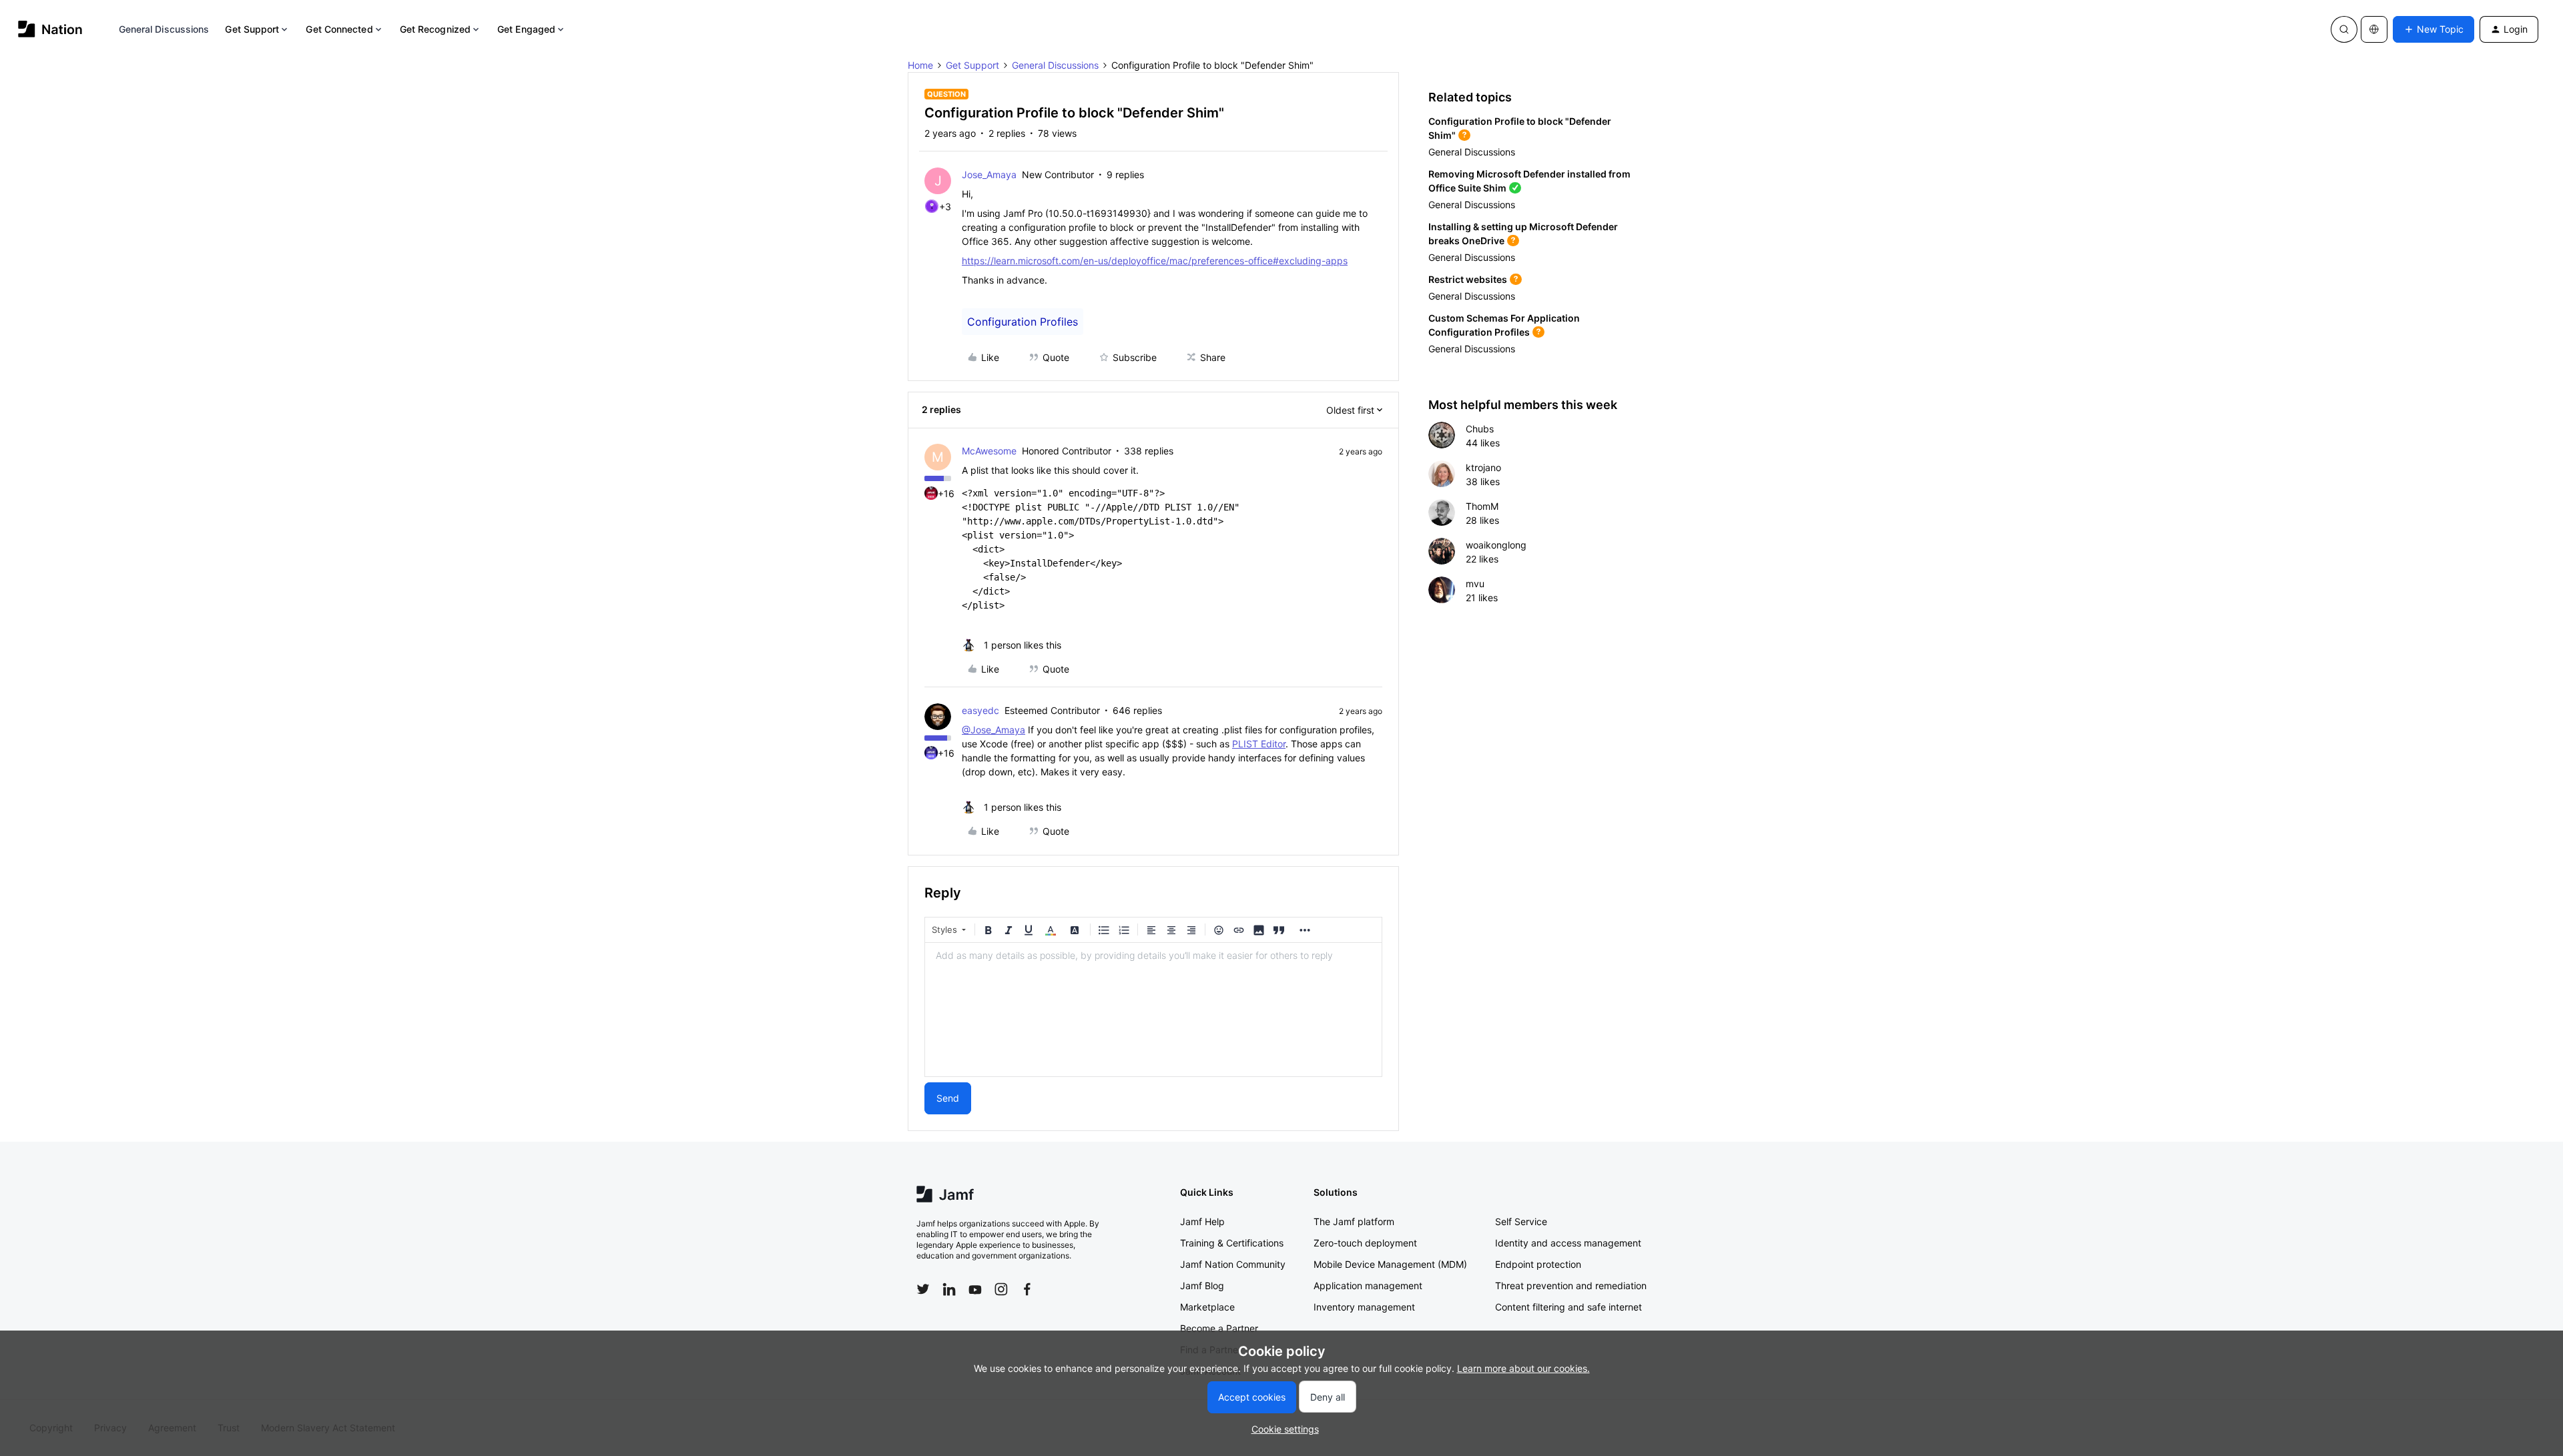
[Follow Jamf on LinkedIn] (949, 1289)
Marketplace (1207, 1307)
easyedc (980, 710)
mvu (1475, 584)
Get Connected (339, 29)
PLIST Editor (1259, 744)
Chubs (1480, 429)
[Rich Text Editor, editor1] (1153, 1010)
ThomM (1482, 506)
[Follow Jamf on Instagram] (1001, 1289)
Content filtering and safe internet (1569, 1307)
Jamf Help (1202, 1221)
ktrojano (1483, 467)
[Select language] (2374, 29)
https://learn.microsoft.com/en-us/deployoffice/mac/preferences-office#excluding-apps (1155, 261)
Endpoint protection (1538, 1264)
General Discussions (164, 29)
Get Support (252, 29)
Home (920, 65)
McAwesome (989, 451)
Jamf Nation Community (1233, 1264)
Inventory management (1364, 1307)
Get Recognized (435, 29)
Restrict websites (1468, 279)
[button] (2434, 29)
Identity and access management (1568, 1243)
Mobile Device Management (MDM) (1390, 1264)
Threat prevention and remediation (1571, 1286)
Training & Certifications (1232, 1243)
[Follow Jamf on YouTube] (975, 1289)
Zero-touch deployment (1365, 1243)
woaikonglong (1496, 545)
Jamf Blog (1202, 1286)
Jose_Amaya (989, 174)
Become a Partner (1219, 1328)
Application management (1368, 1286)
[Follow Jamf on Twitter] (923, 1289)
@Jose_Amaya (993, 730)
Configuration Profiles (1023, 322)
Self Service (1521, 1221)
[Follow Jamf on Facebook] (1027, 1289)
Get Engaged (526, 29)
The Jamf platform (1354, 1221)
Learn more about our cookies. (1523, 1368)
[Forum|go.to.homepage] (50, 29)
